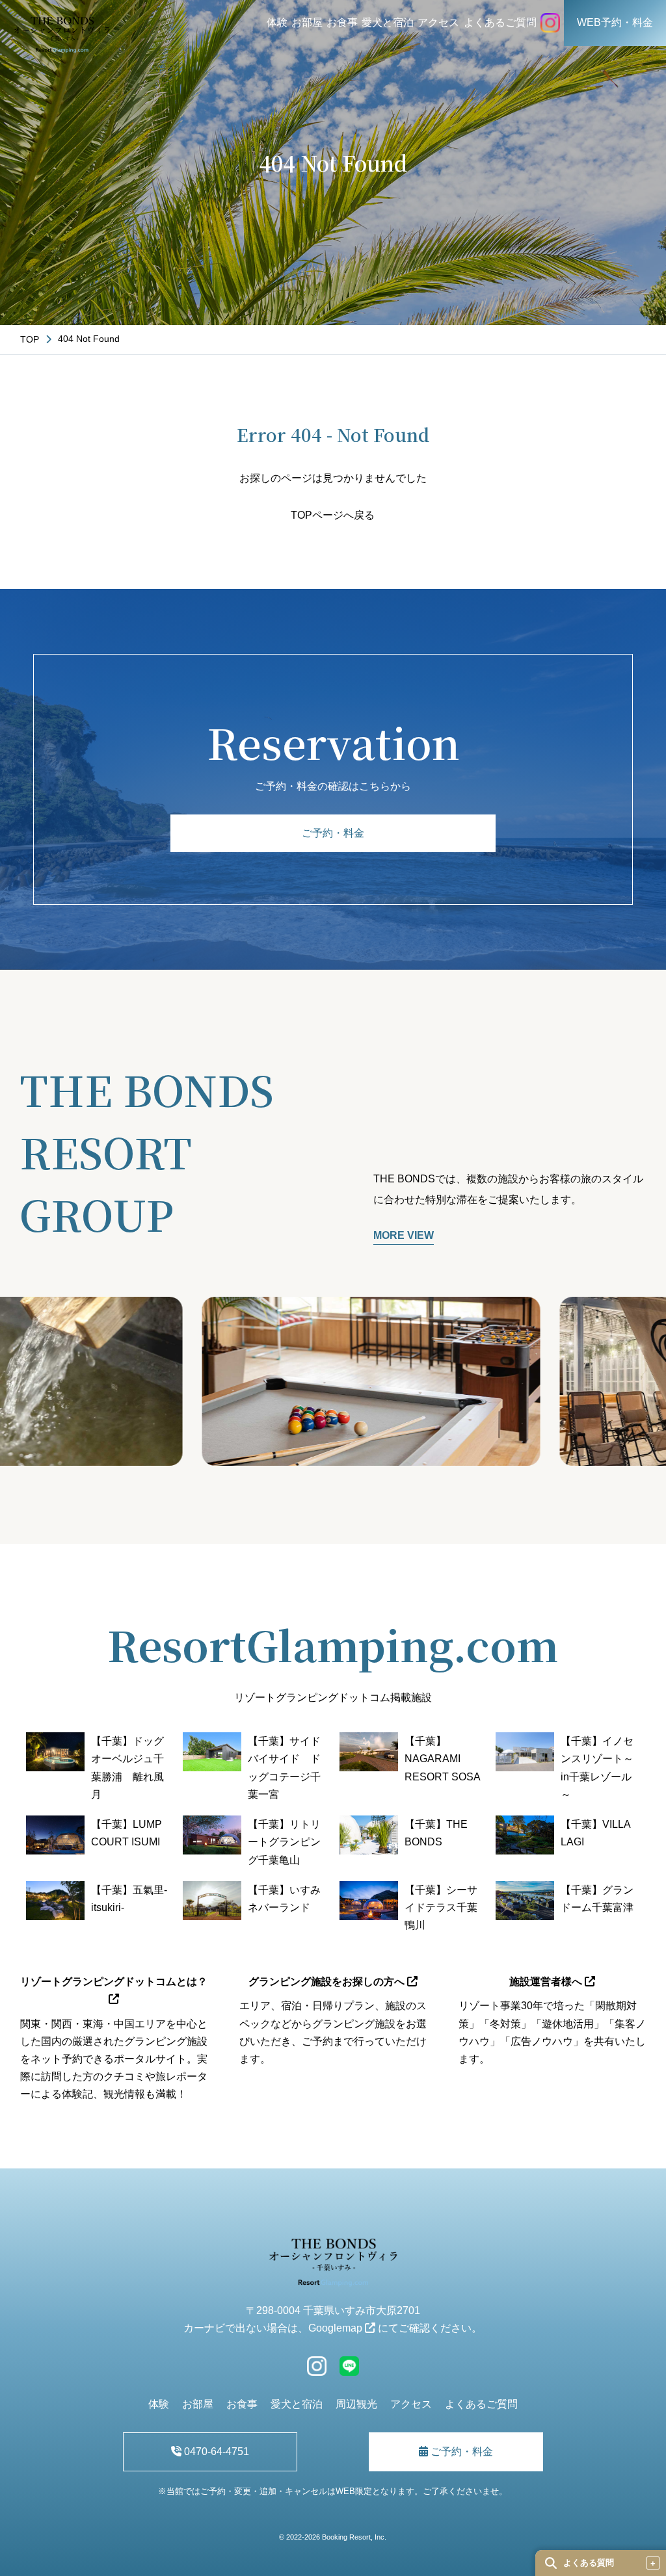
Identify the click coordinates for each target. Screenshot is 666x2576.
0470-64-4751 (215, 2452)
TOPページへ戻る (333, 515)
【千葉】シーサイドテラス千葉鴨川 (441, 1907)
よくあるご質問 (500, 22)
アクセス (438, 22)
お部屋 (307, 22)
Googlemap (337, 2328)
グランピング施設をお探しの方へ (328, 1982)
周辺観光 (356, 2404)
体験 (277, 22)
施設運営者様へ (547, 1982)
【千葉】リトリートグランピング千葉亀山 (284, 1842)
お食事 (342, 22)
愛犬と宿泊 (388, 22)
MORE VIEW (404, 1235)
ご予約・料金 (333, 833)
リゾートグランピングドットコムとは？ (114, 1982)
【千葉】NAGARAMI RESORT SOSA (443, 1759)
